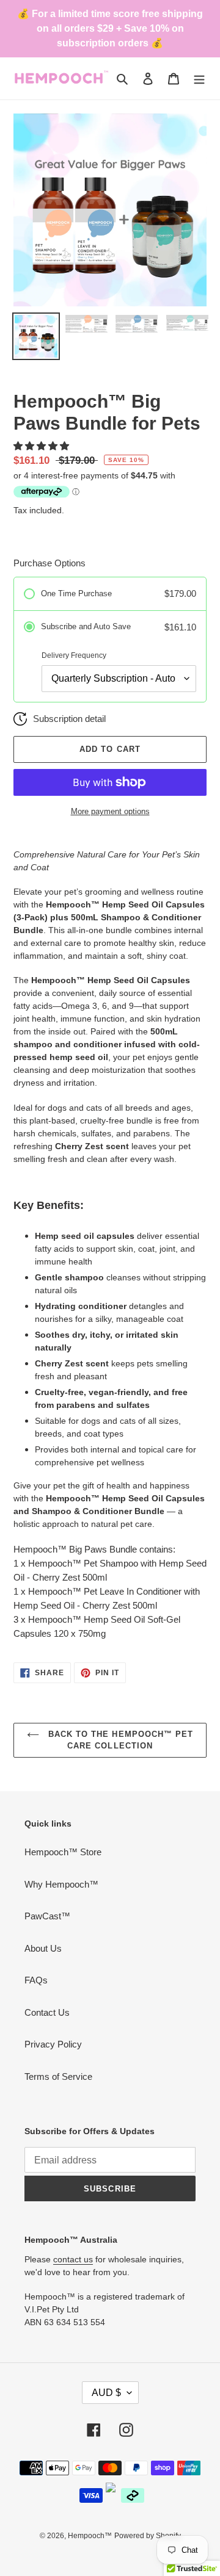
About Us (43, 1948)
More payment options (110, 811)
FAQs (36, 1980)
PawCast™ (47, 1916)
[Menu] (199, 78)
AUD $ (106, 2393)
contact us (73, 2259)
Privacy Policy (53, 2044)
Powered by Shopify (148, 2536)
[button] (42, 446)
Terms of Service (58, 2076)
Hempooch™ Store (63, 1852)
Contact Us (47, 2012)
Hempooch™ (90, 2536)
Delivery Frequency (74, 655)
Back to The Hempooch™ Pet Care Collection (119, 1740)
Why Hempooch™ (61, 1884)
